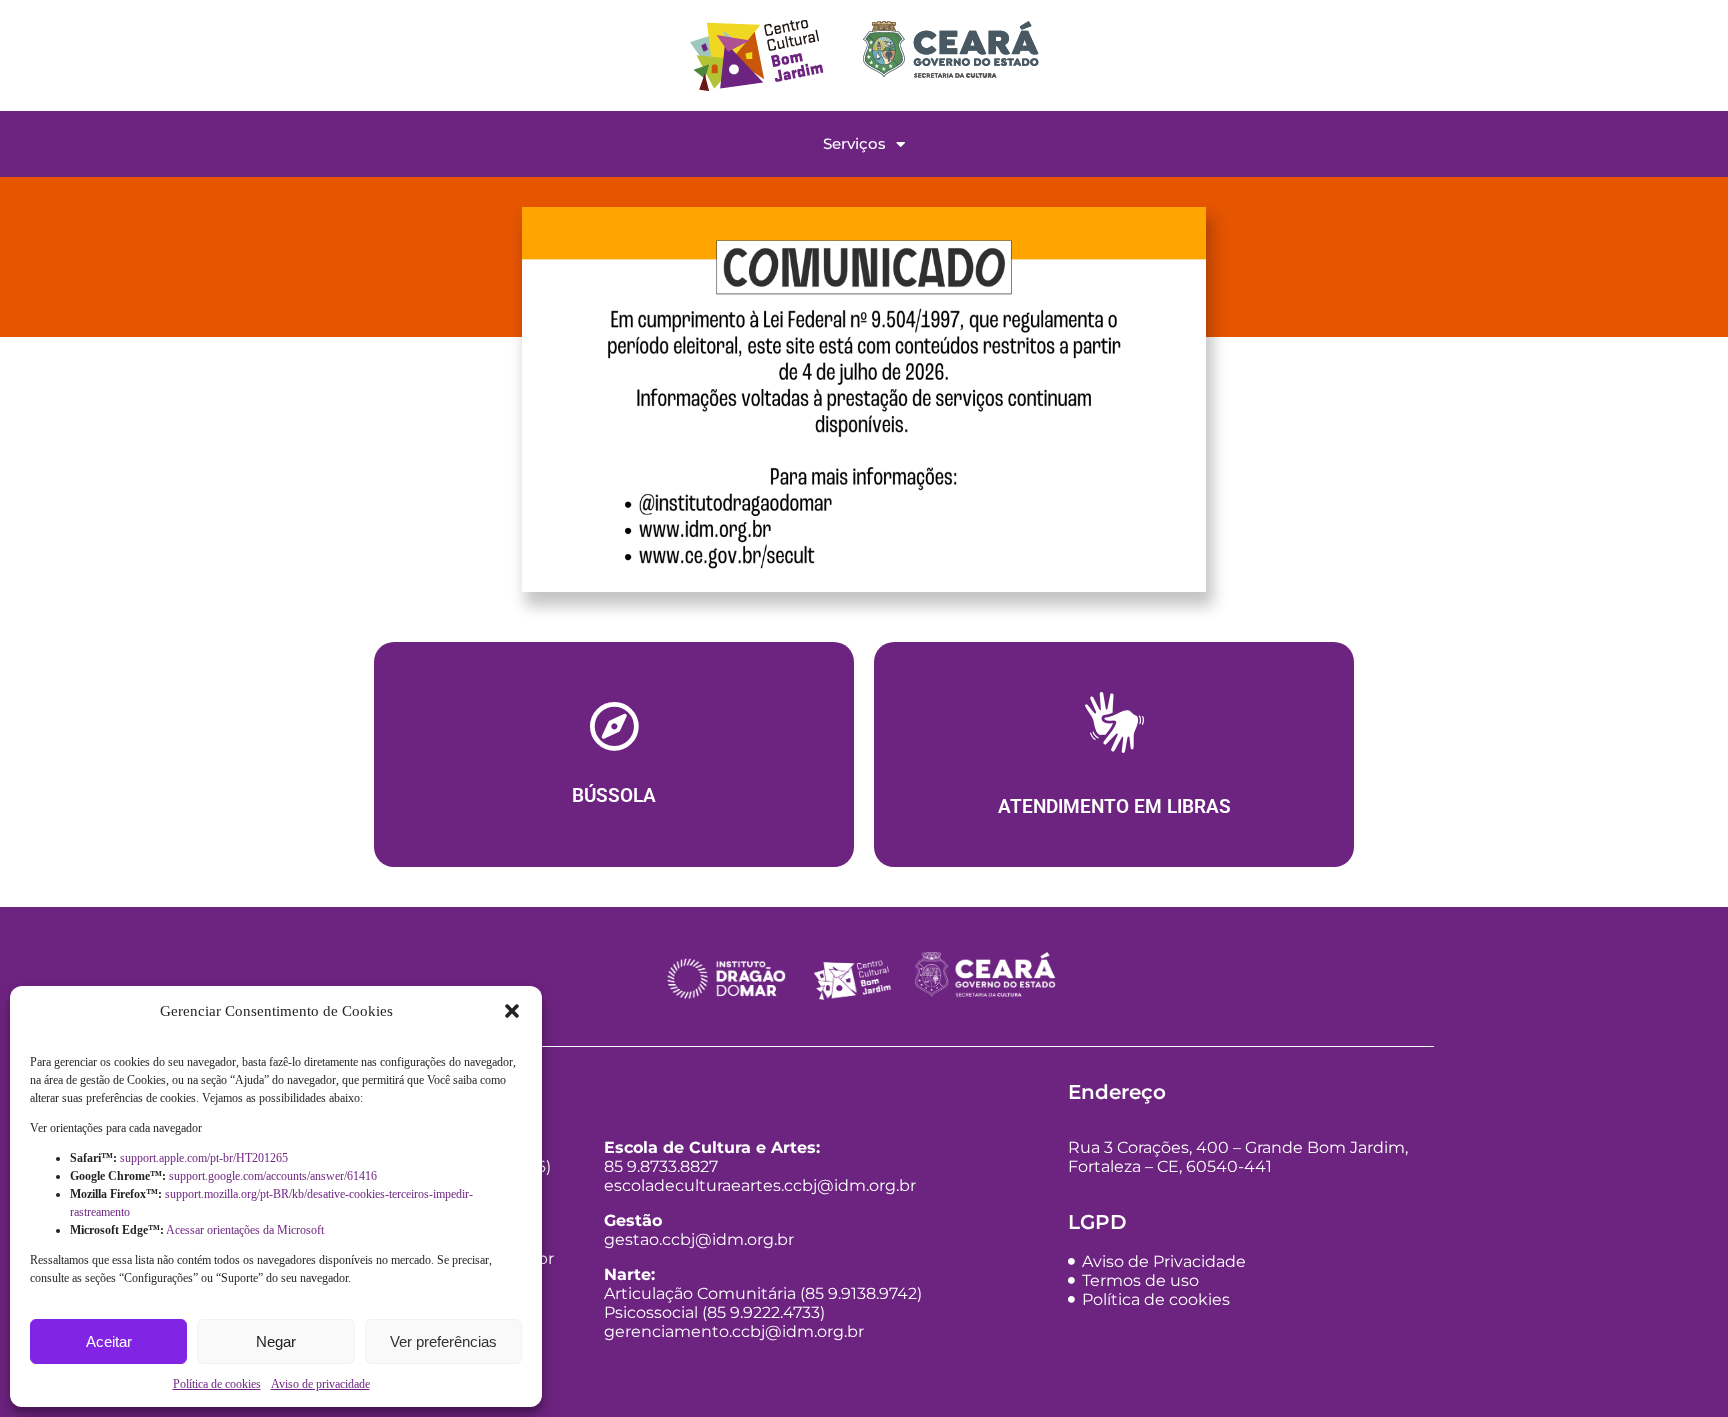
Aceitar (109, 1341)
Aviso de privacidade (320, 1384)
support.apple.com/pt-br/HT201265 (205, 1158)
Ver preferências (443, 1341)
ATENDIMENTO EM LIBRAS (1114, 806)
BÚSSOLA (614, 796)
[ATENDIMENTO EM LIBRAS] (1114, 727)
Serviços (854, 143)
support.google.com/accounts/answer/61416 (274, 1176)
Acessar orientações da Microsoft (246, 1230)
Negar (276, 1341)
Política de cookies (217, 1384)
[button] (512, 1011)
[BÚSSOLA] (614, 726)
